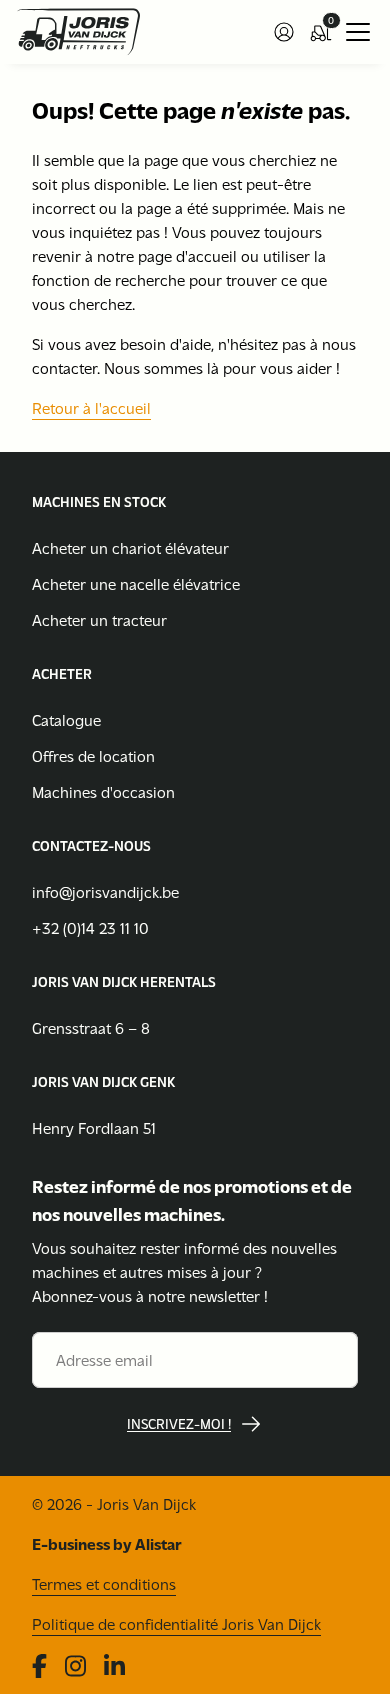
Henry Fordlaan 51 (94, 1127)
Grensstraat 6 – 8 (91, 1027)
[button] (284, 32)
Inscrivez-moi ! (179, 1423)
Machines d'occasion (103, 791)
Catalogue (66, 719)
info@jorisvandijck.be (105, 891)
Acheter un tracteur (99, 619)
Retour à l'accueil (91, 407)
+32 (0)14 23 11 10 (90, 927)
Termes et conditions (104, 1583)
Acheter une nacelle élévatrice (136, 583)
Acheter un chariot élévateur (130, 547)
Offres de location (93, 755)
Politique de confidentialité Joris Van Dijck (176, 1623)
